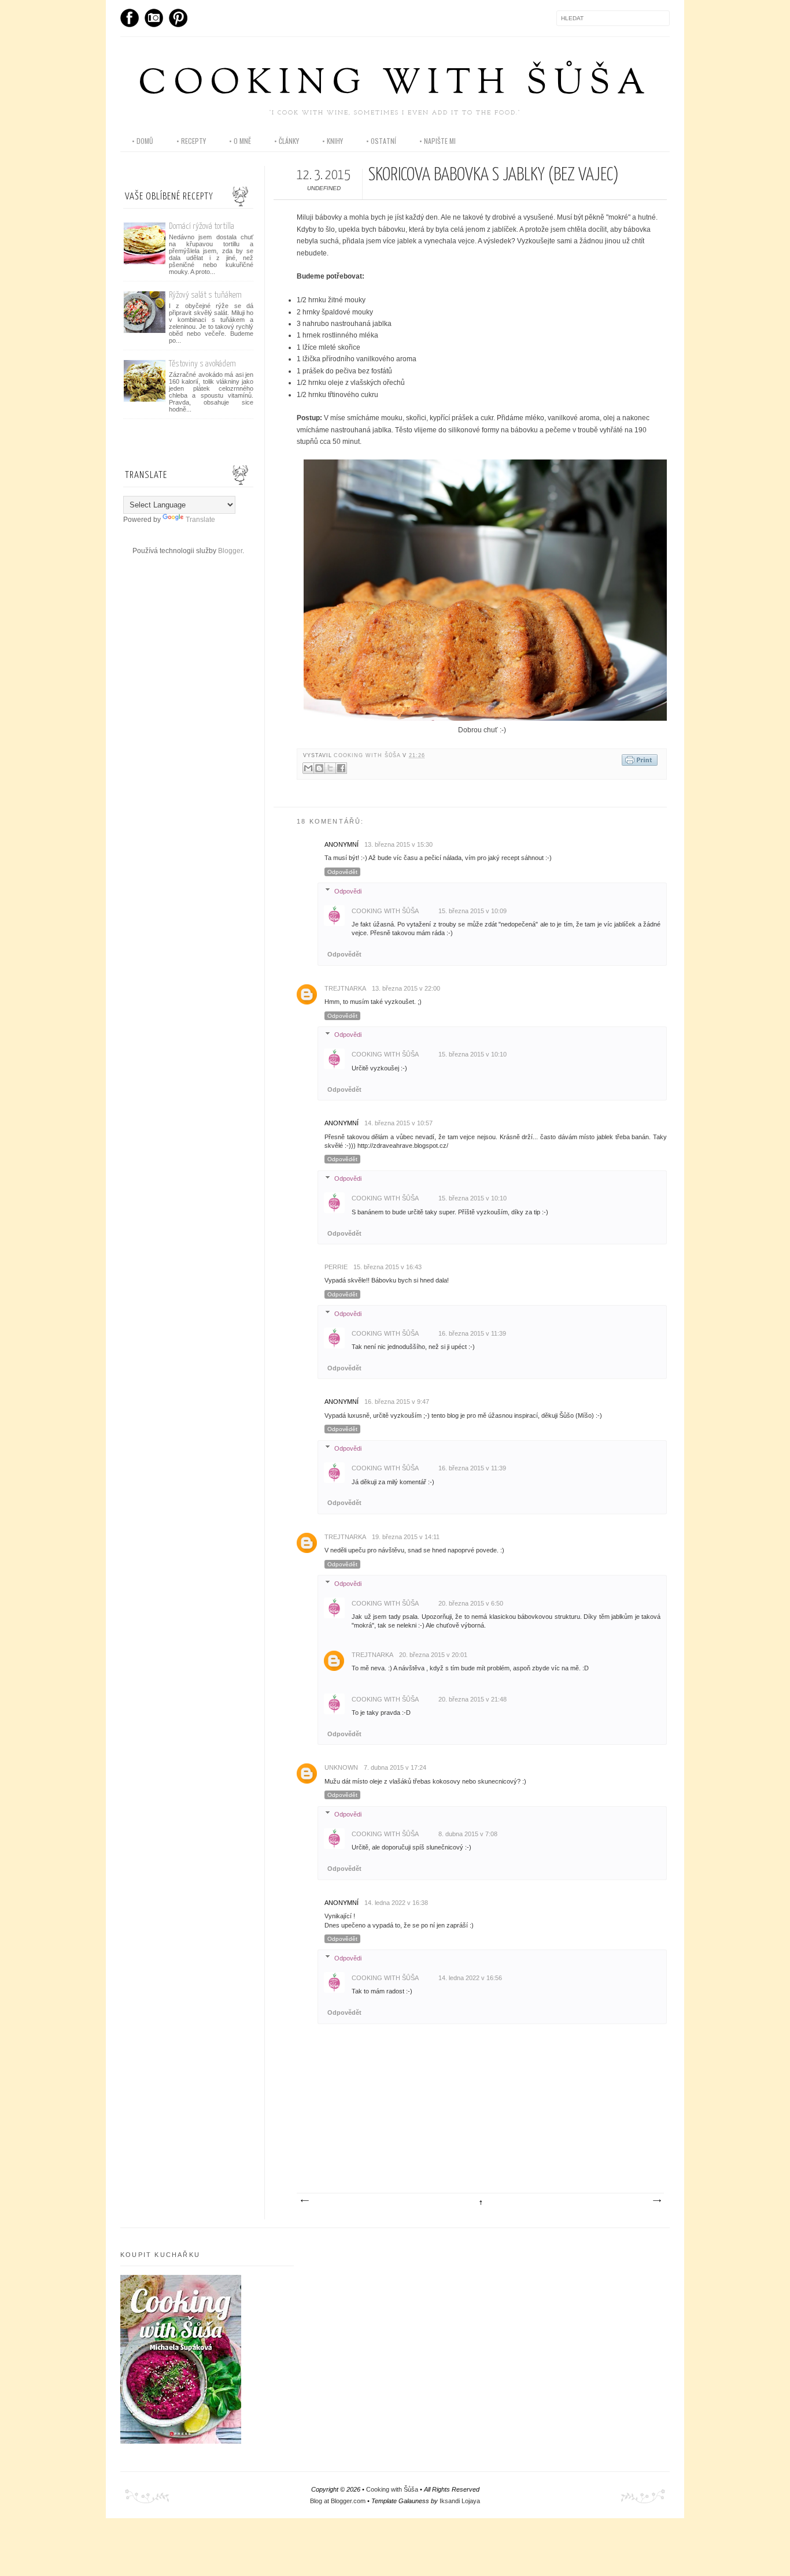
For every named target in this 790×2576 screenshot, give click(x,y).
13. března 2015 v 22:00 (406, 988)
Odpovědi (348, 891)
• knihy (333, 141)
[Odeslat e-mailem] (308, 768)
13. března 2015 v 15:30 (398, 844)
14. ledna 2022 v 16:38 (396, 1903)
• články (287, 141)
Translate (200, 520)
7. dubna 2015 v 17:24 (395, 1767)
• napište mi (438, 141)
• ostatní (381, 141)
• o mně (240, 141)
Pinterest (178, 18)
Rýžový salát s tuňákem (205, 295)
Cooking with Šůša (395, 85)
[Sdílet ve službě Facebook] (341, 768)
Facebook (130, 18)
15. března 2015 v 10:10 (472, 1054)
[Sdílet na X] (330, 768)
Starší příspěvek (656, 2201)
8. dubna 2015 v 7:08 (468, 1834)
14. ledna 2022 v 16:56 (470, 1978)
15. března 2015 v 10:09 (472, 911)
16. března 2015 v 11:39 (472, 1333)
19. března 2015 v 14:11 (406, 1537)
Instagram (154, 18)
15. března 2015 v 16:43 (387, 1267)
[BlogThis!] (319, 768)
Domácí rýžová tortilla (202, 226)
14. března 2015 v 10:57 (398, 1123)
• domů (143, 141)
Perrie (336, 1267)
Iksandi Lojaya (460, 2501)
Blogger (230, 551)
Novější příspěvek (304, 2201)
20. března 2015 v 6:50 (471, 1603)
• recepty (191, 141)
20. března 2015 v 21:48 (472, 1699)
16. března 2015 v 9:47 (397, 1402)
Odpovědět (342, 872)
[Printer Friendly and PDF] (640, 761)
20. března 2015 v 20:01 (433, 1655)
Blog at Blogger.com (338, 2501)
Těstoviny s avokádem (202, 364)
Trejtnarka (345, 988)
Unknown (341, 1767)
